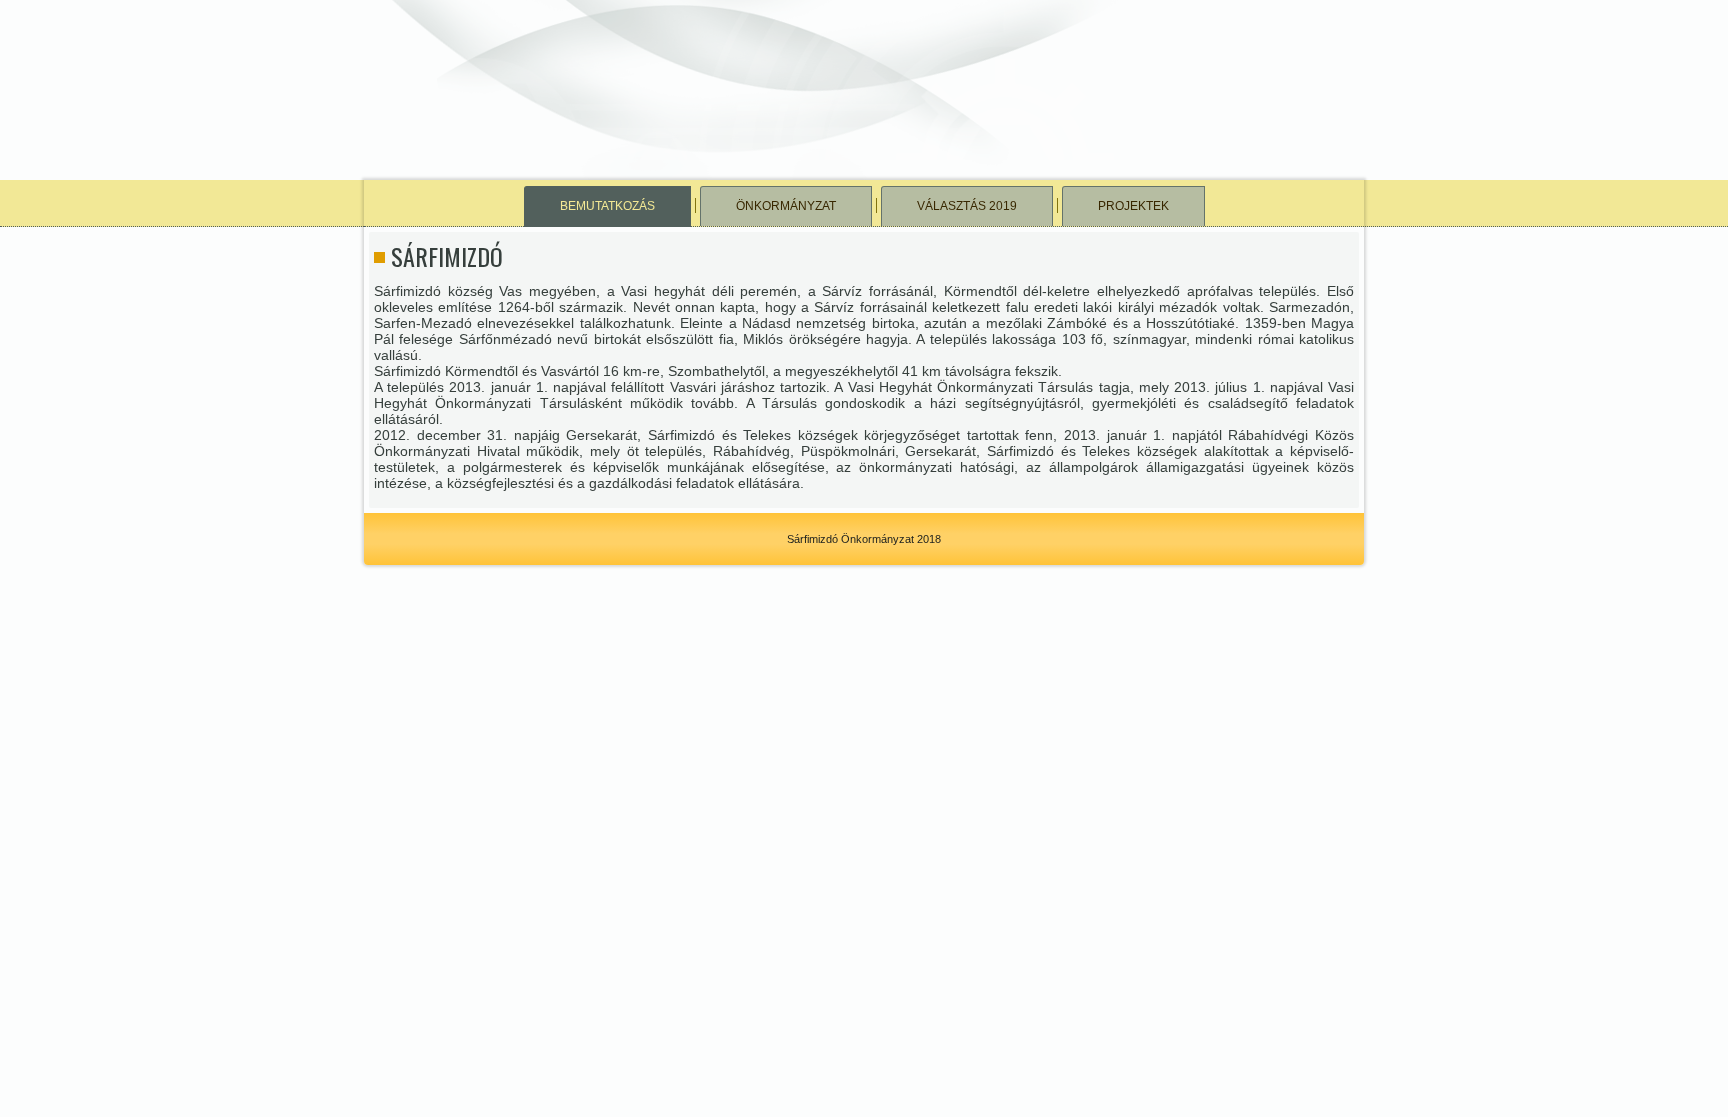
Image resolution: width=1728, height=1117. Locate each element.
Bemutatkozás (607, 206)
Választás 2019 (967, 206)
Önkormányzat (786, 206)
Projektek (1133, 206)
